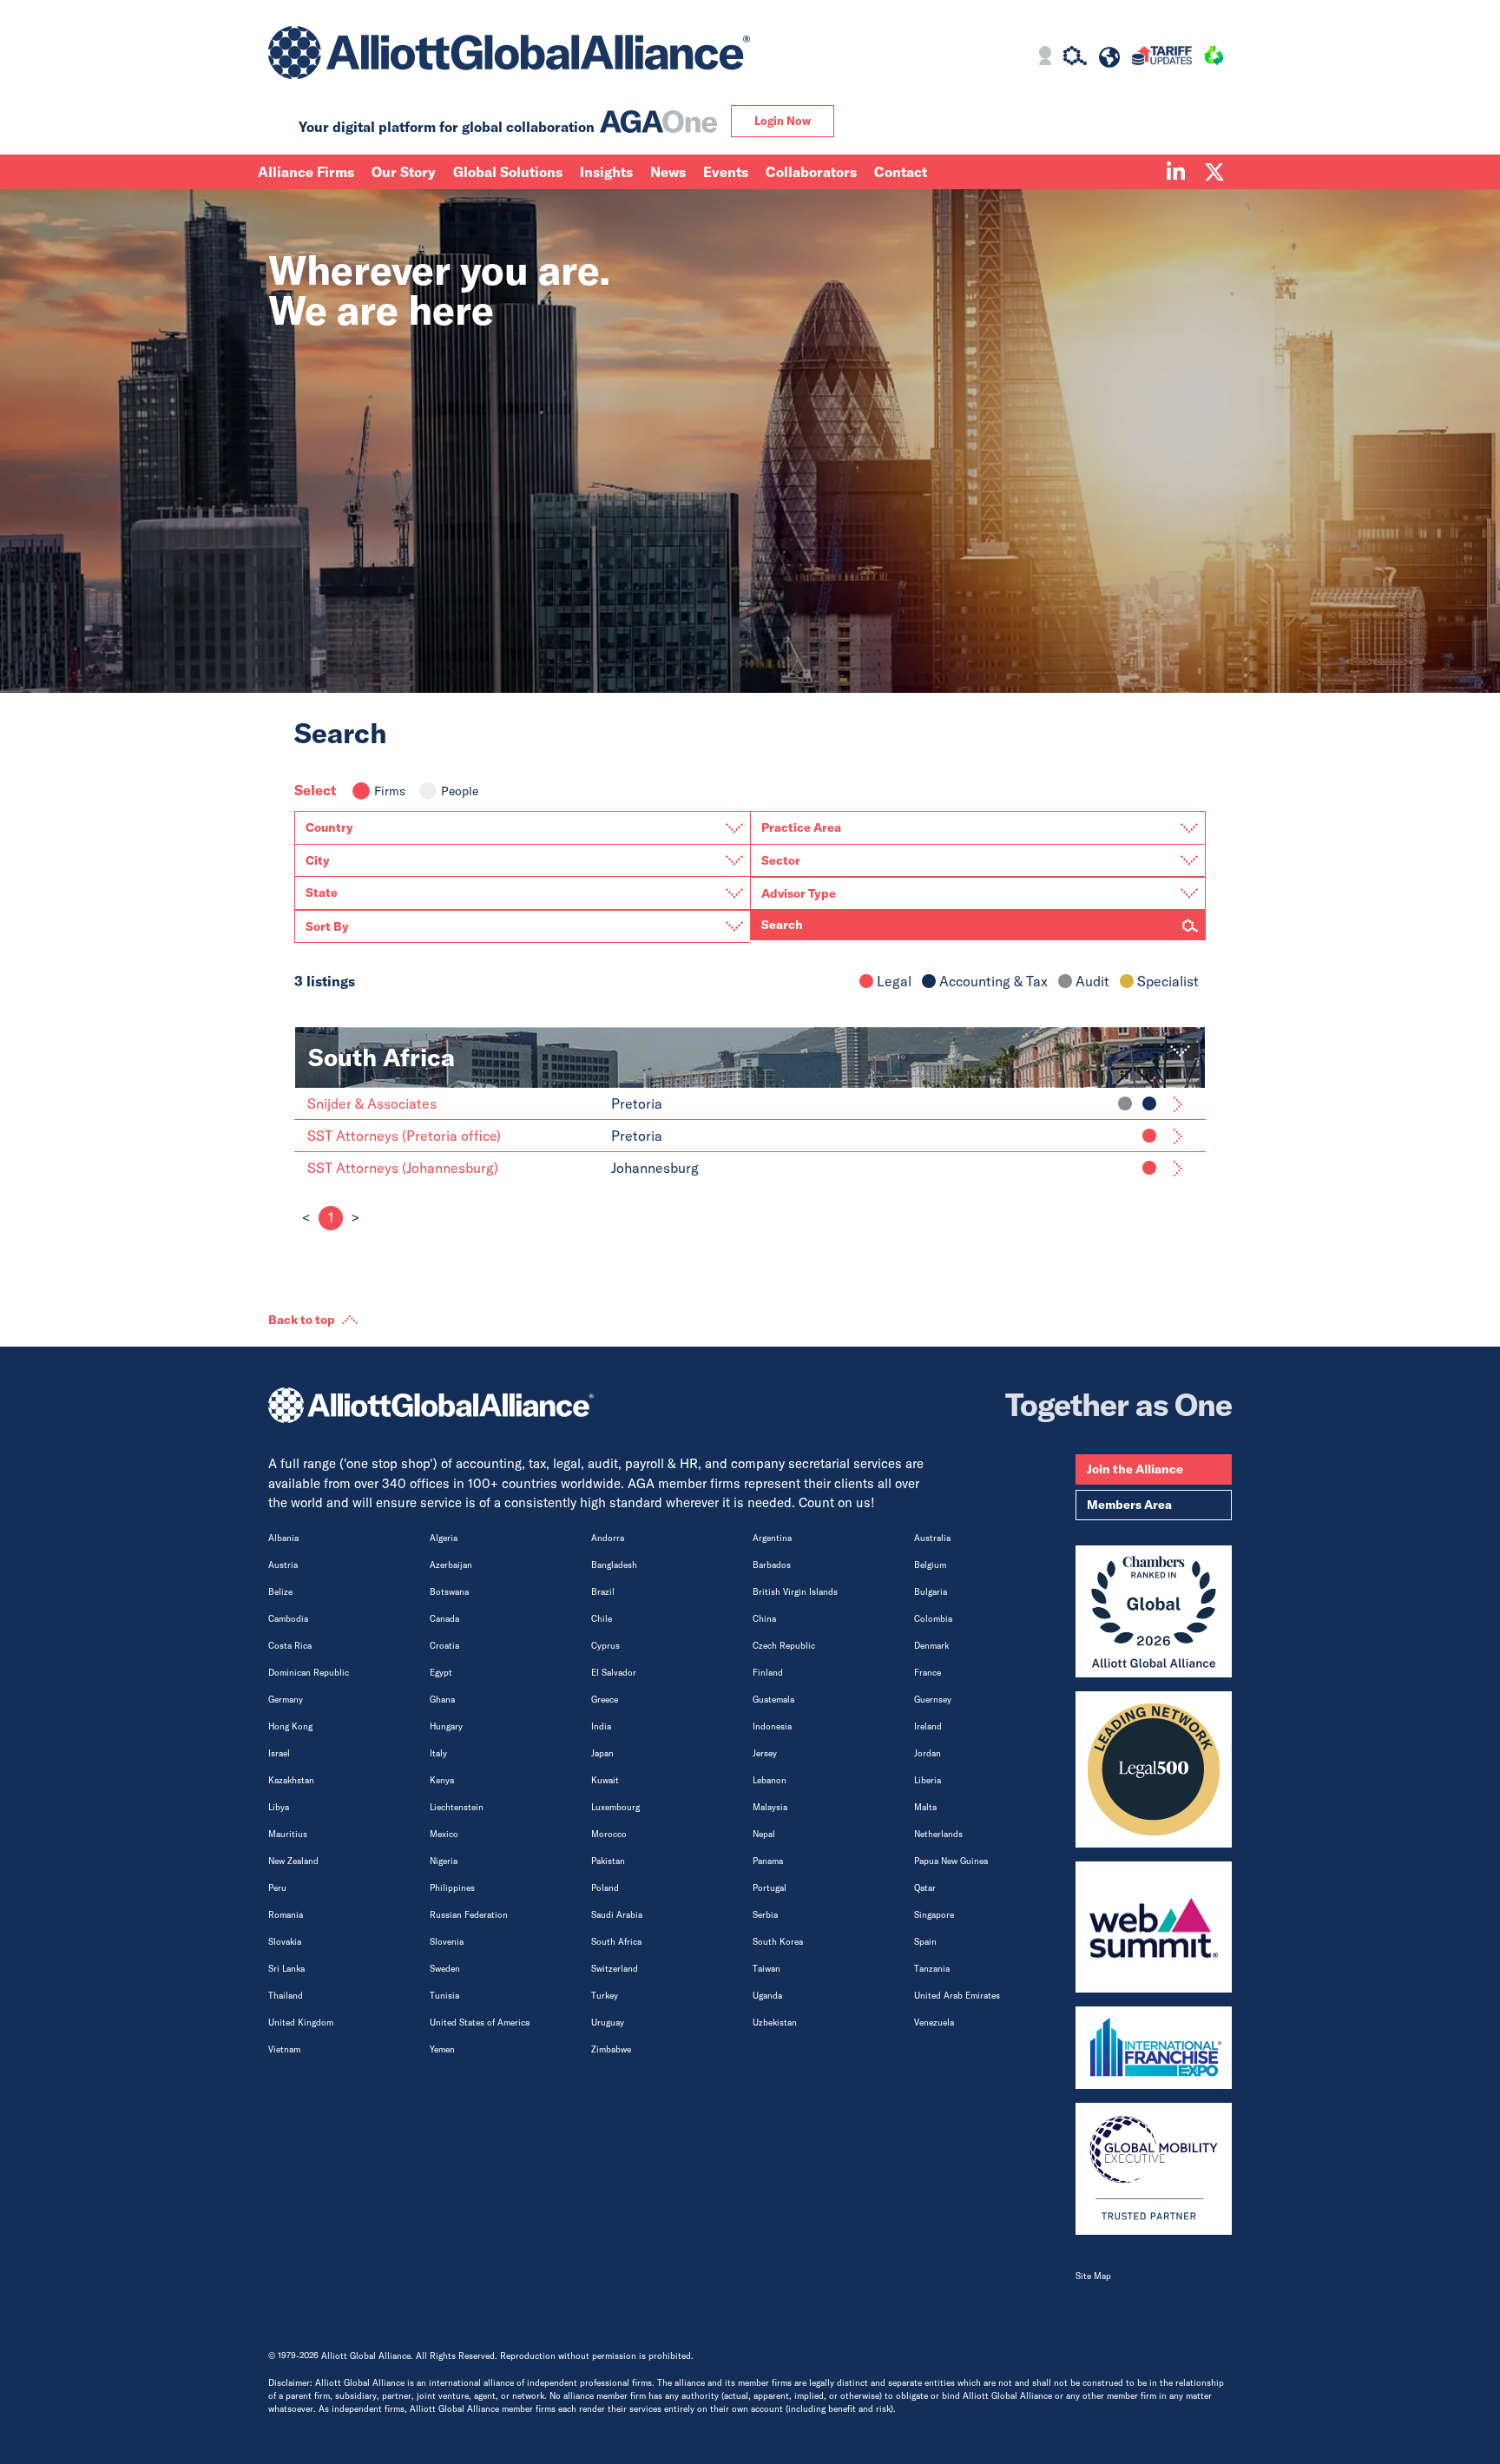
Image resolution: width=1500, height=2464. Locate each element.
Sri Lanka (286, 1969)
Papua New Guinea (951, 1861)
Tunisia (444, 1996)
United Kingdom (301, 2023)
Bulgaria (931, 1592)
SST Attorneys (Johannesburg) (403, 1168)
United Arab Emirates (957, 1996)
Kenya (442, 1780)
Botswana (449, 1592)
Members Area (1129, 1505)
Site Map (1093, 2276)
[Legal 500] (1154, 1769)
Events (726, 172)
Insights (606, 172)
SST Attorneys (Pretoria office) (404, 1136)
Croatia (444, 1646)
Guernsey (933, 1700)
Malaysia (770, 1807)
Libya (279, 1807)
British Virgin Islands (795, 1592)
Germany (286, 1700)
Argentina (772, 1538)
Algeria (444, 1538)
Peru (277, 1888)
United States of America (480, 2023)
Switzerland (615, 1969)
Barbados (772, 1565)
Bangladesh (614, 1565)
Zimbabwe (611, 2049)
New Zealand (293, 1861)
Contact (901, 172)
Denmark (931, 1646)
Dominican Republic (309, 1673)
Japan (602, 1753)
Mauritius (288, 1834)
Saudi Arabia (617, 1915)
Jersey (765, 1753)
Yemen (442, 2049)
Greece (605, 1700)
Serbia (765, 1915)
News (668, 172)
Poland (605, 1888)
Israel (279, 1753)
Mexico (444, 1834)
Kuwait (605, 1780)
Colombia (933, 1619)
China (764, 1619)
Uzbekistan (775, 2023)
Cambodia (288, 1619)
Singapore (934, 1915)
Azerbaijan (451, 1565)
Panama (768, 1861)
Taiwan (766, 1969)
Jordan (928, 1753)
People (460, 791)
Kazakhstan (291, 1780)
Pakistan (608, 1861)
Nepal (764, 1834)
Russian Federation (469, 1915)
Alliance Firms (306, 172)
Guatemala (773, 1700)
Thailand (286, 1996)
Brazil (603, 1592)
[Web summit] (1154, 1927)
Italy (438, 1753)
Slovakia (285, 1942)
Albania (283, 1538)
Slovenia (447, 1942)
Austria (283, 1565)
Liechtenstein (457, 1807)
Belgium (930, 1565)
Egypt (441, 1673)
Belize (280, 1592)
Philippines (452, 1888)
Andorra (608, 1538)
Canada (444, 1619)
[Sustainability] (1214, 58)
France (928, 1673)
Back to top (302, 1320)
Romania (286, 1915)
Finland (768, 1673)
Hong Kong (290, 1726)
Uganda (767, 1996)
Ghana (442, 1700)
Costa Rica (290, 1646)
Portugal (770, 1888)
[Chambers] (1154, 1611)
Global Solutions (508, 172)
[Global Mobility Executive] (1154, 2169)
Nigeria (444, 1861)
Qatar (925, 1888)
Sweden (445, 1969)
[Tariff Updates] (1162, 58)
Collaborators (811, 172)
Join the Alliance (1135, 1469)
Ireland (928, 1726)
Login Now (783, 121)
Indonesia (772, 1726)
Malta (925, 1807)
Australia (932, 1538)
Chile (602, 1619)
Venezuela (934, 2023)
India (601, 1726)
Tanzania (932, 1969)
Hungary (446, 1726)
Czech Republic (784, 1646)
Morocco (609, 1834)
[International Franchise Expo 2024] (1154, 2048)
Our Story (404, 172)
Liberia (928, 1780)
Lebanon (770, 1780)
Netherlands (938, 1834)
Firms (390, 791)
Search (782, 925)
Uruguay (608, 2023)
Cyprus (605, 1646)
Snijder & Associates (372, 1104)
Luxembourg (615, 1807)
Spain (925, 1942)
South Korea (778, 1942)
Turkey (605, 1996)
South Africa (616, 1942)
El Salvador (614, 1673)
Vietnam (284, 2049)
